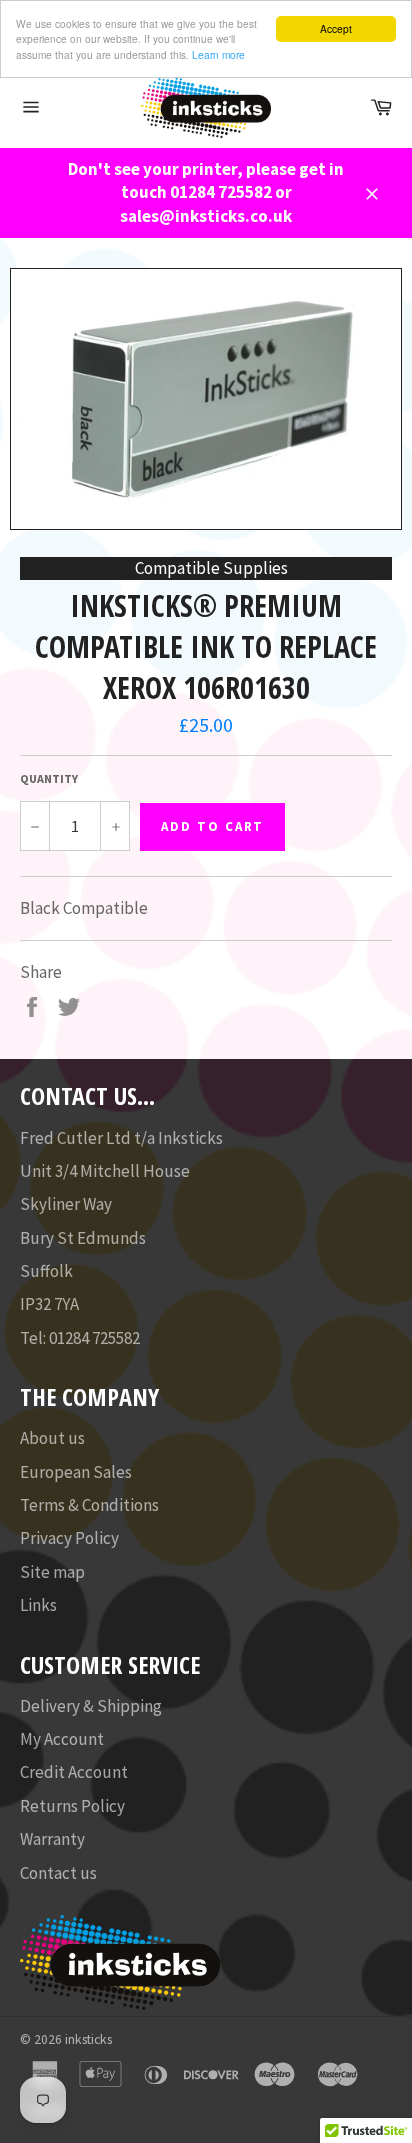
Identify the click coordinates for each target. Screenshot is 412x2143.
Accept (336, 28)
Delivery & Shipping (91, 1706)
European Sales (76, 1472)
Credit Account (74, 1772)
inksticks (88, 2039)
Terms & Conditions (89, 1505)
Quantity (49, 778)
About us (52, 1438)
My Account (62, 1739)
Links (38, 1605)
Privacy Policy (69, 1538)
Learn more (218, 54)
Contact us (58, 1873)
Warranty (52, 1839)
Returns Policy (72, 1806)
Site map (52, 1572)
